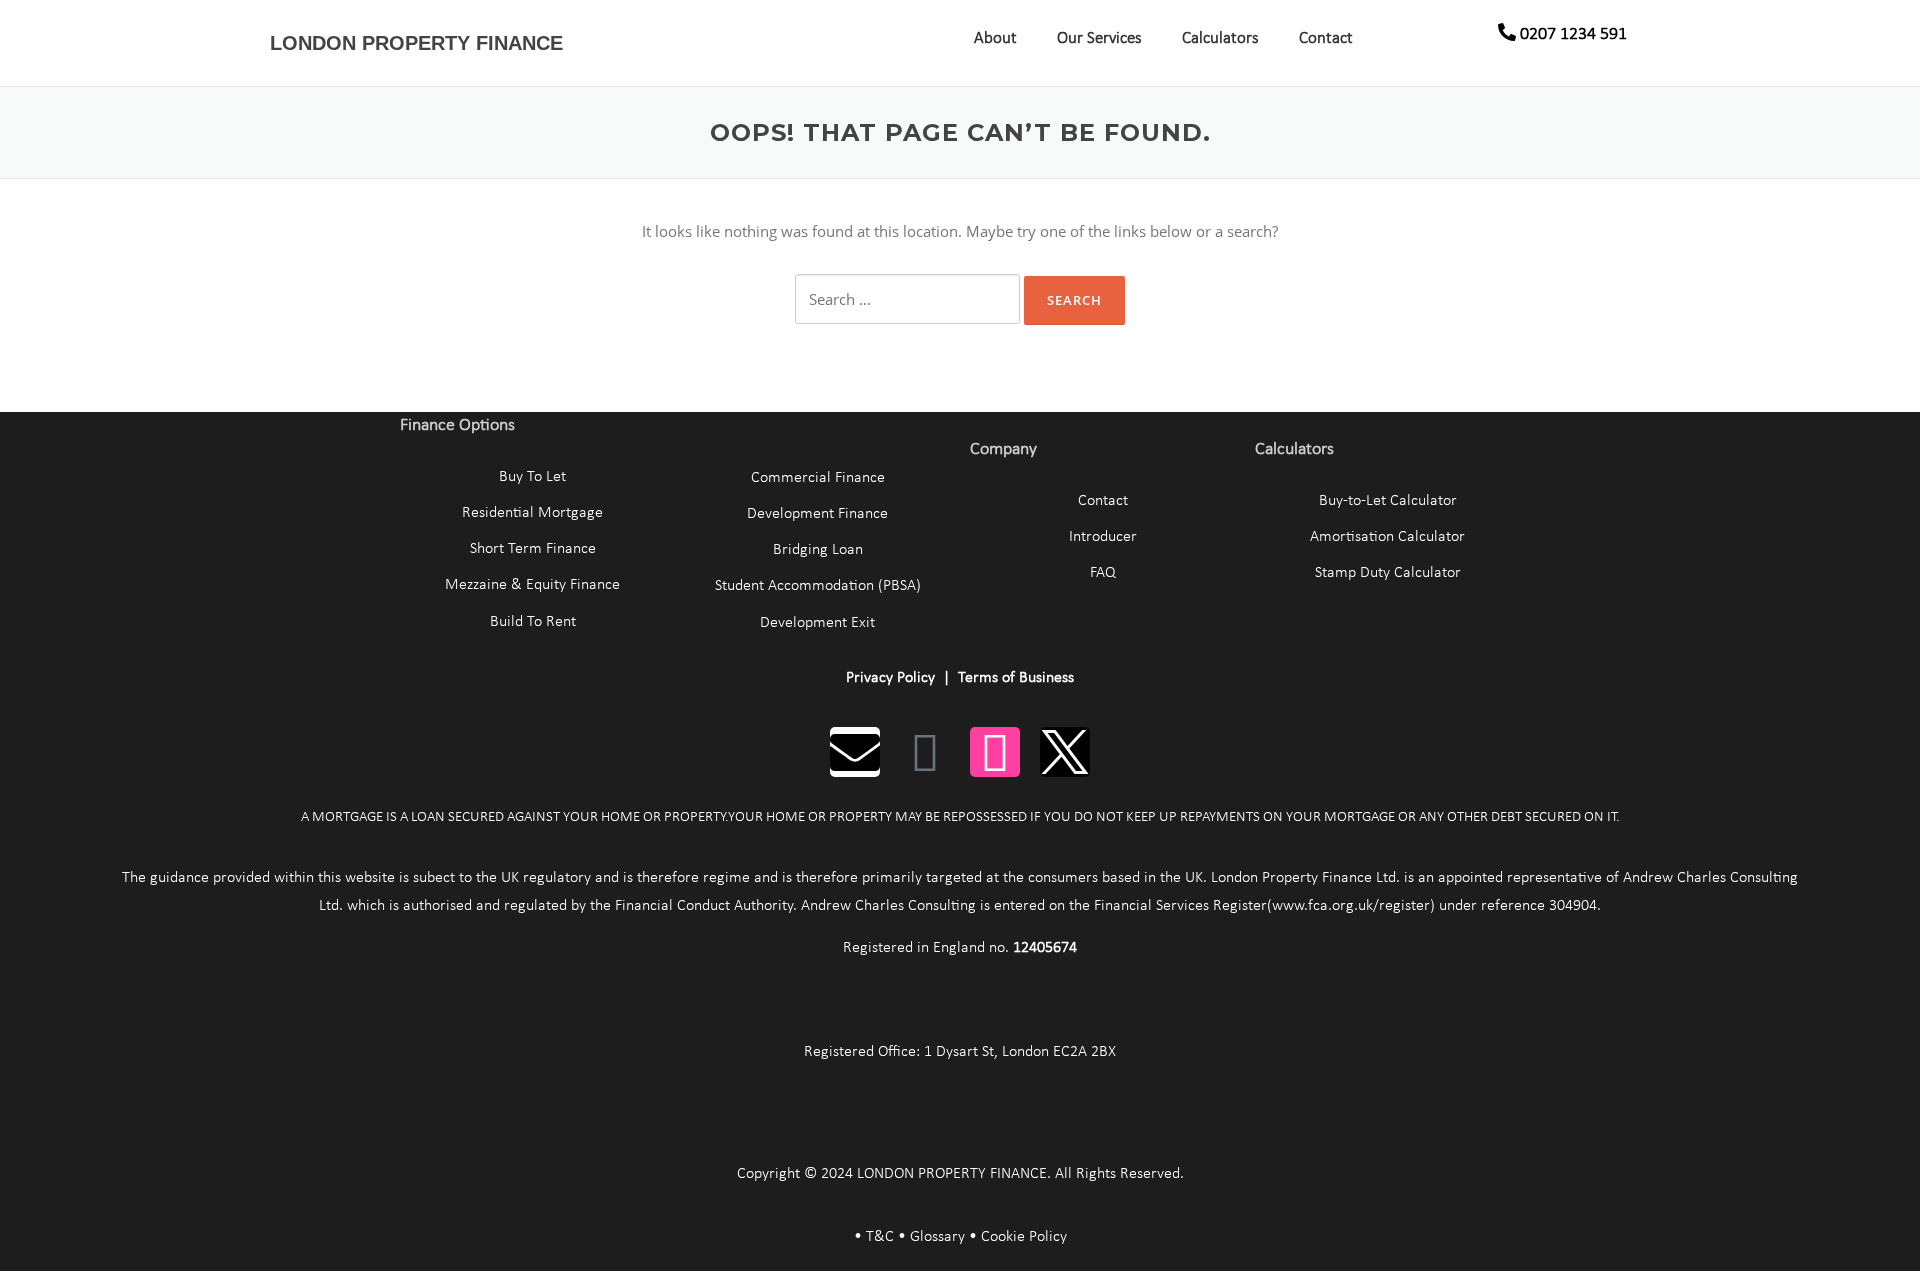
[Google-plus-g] (925, 752)
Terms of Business (1016, 678)
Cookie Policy (1024, 1237)
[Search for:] (907, 299)
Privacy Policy (890, 678)
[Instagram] (995, 752)
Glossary (937, 1237)
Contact (1326, 38)
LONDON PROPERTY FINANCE (416, 43)
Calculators (1220, 38)
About (995, 38)
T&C (880, 1237)
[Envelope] (855, 752)
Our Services (1099, 38)
